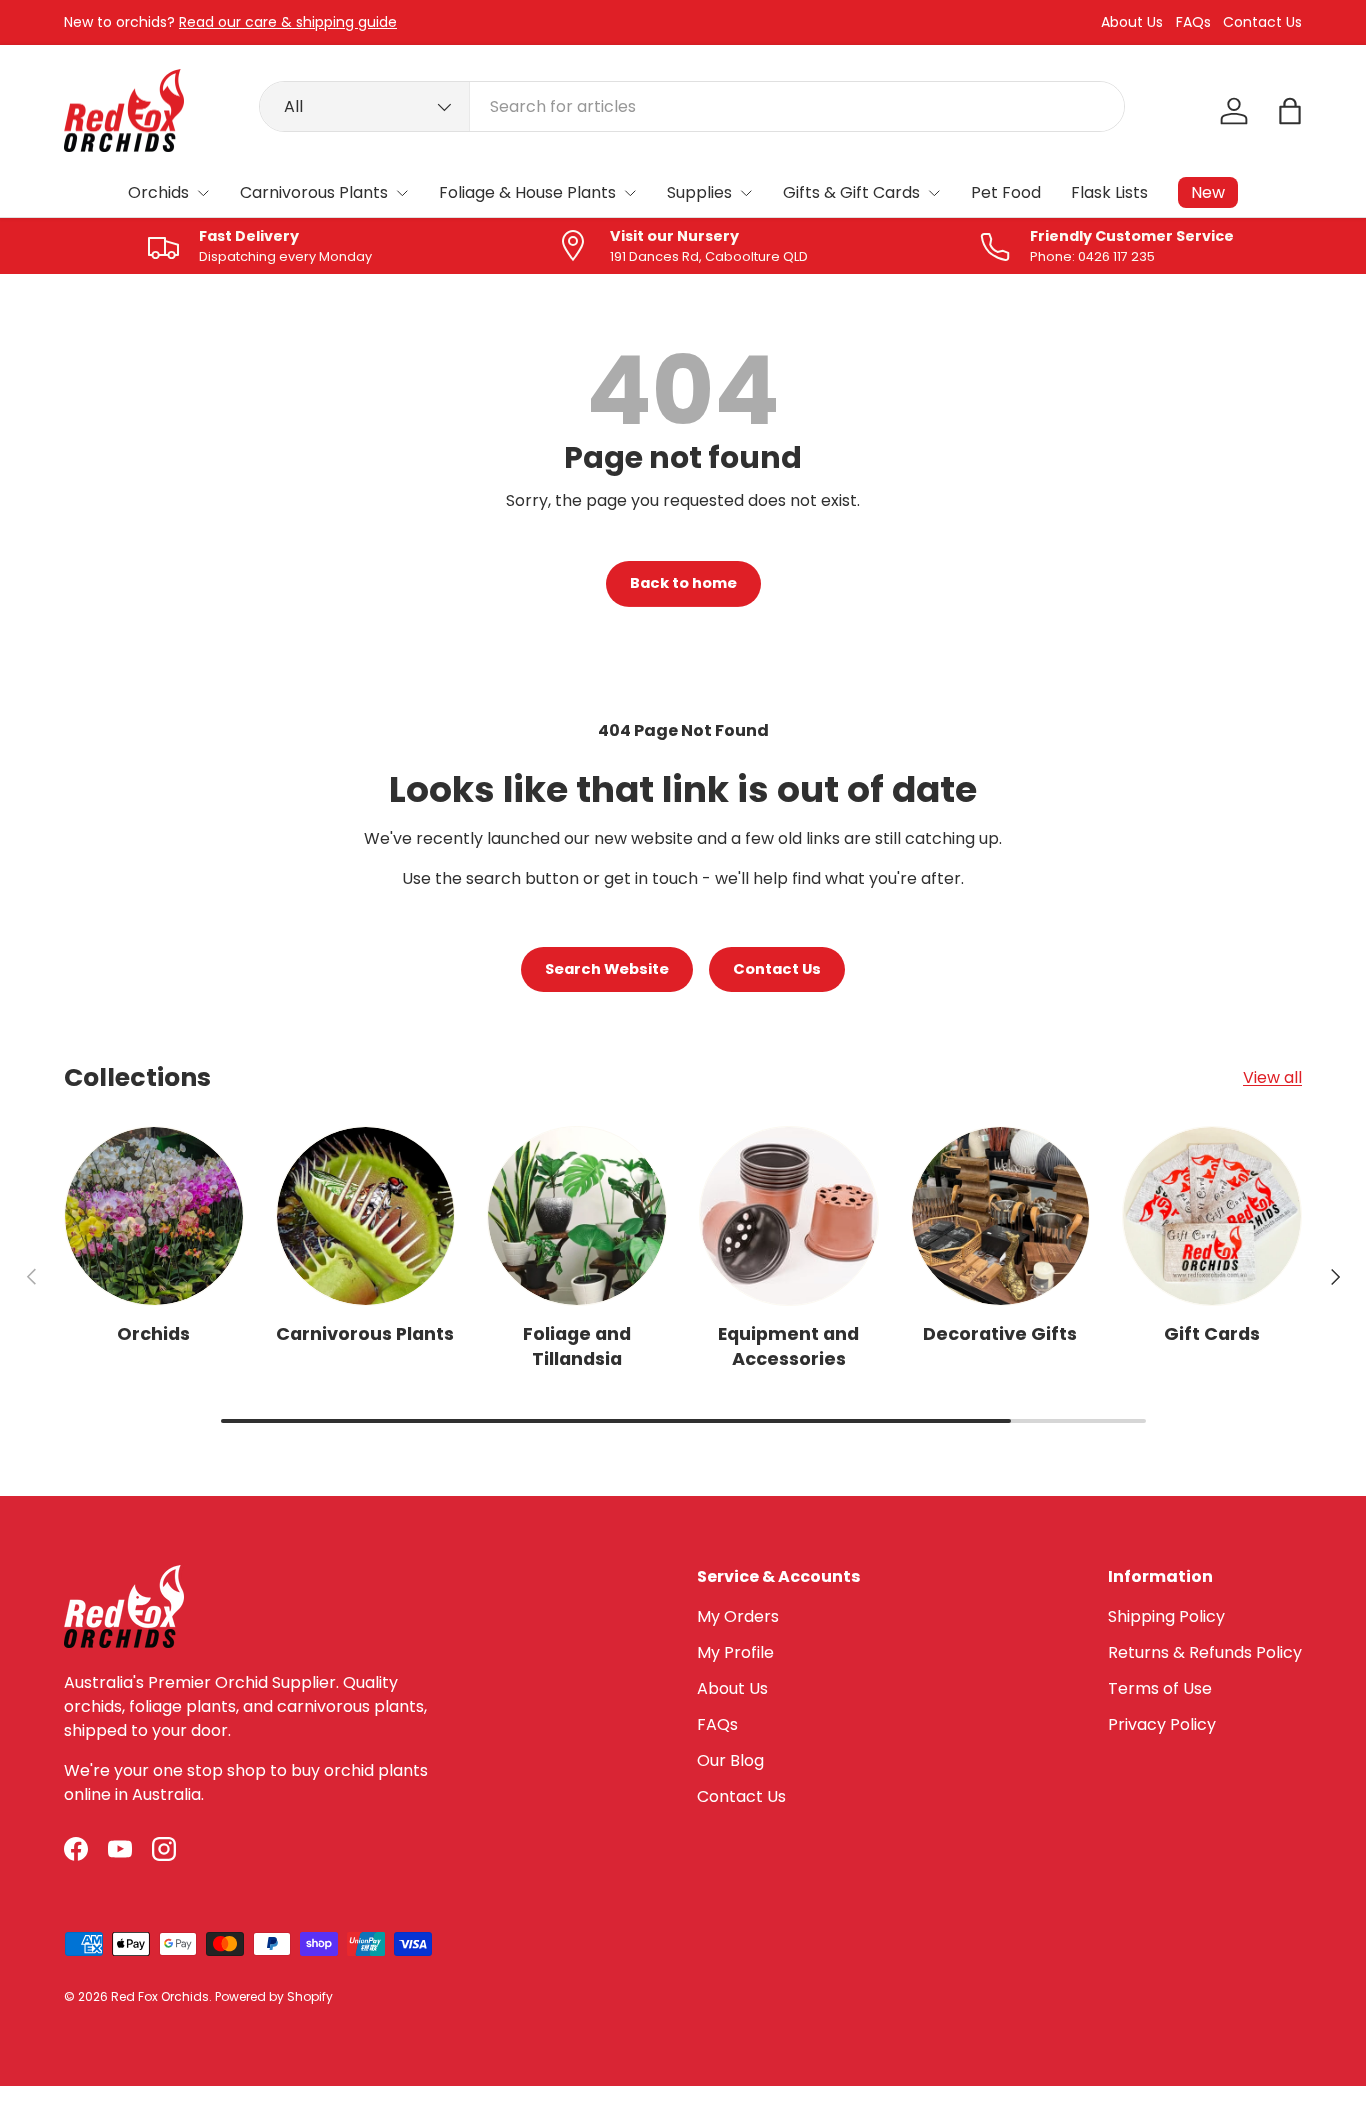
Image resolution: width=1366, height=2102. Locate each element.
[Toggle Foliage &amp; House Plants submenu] (630, 193)
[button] (1290, 111)
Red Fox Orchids (160, 1996)
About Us (1132, 22)
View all (1272, 1077)
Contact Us (1262, 22)
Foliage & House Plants (527, 192)
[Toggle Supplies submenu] (746, 193)
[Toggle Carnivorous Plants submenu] (402, 193)
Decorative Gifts (1000, 1333)
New (1208, 192)
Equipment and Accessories (788, 1346)
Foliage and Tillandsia (577, 1346)
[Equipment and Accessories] (789, 1216)
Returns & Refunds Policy (1205, 1652)
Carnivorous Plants (314, 192)
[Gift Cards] (1212, 1216)
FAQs (1193, 22)
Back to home (683, 583)
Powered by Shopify (274, 1996)
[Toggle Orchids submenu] (203, 193)
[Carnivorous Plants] (366, 1216)
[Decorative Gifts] (1001, 1216)
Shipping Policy (1166, 1616)
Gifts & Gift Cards (851, 192)
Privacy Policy (1162, 1724)
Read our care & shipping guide (288, 22)
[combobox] (692, 106)
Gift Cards (1212, 1333)
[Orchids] (154, 1216)
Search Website (607, 969)
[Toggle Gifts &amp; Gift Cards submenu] (934, 193)
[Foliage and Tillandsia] (577, 1216)
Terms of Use (1160, 1688)
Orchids (158, 192)
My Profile (735, 1652)
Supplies (699, 192)
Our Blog (730, 1760)
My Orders (738, 1616)
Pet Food (1006, 192)
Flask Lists (1109, 192)
